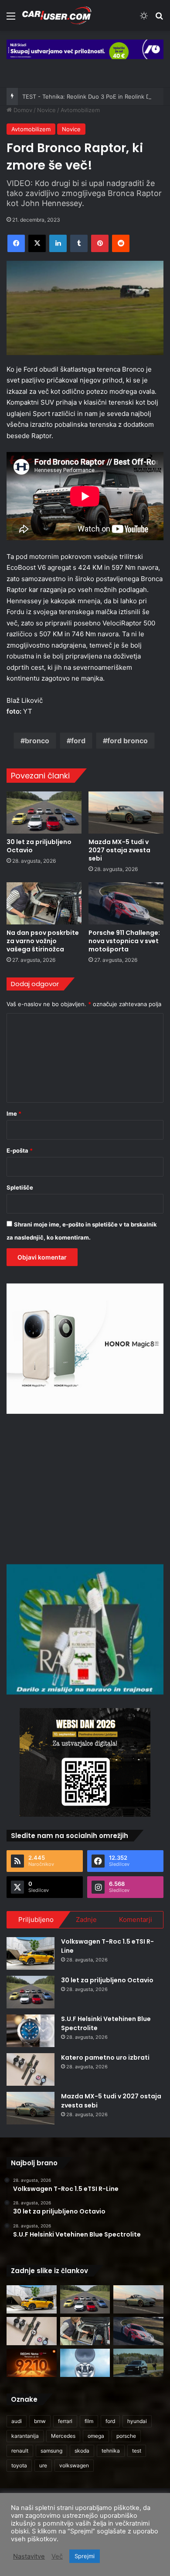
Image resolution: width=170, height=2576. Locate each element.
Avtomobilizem (80, 110)
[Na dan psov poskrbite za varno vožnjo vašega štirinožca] (44, 903)
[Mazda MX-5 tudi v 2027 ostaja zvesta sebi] (126, 813)
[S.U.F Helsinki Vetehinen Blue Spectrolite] (31, 2031)
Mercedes (63, 2436)
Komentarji (136, 1920)
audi (17, 2421)
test (137, 2451)
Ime (14, 1113)
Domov (22, 110)
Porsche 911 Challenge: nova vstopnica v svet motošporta (124, 941)
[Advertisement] (85, 1488)
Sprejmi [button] (85, 2556)
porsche (126, 2436)
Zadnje (86, 1920)
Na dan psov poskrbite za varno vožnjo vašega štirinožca (43, 941)
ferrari (65, 2421)
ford (78, 741)
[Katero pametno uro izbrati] (31, 2069)
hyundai (137, 2421)
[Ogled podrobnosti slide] (85, 49)
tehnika (111, 2451)
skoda (82, 2451)
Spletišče (20, 1187)
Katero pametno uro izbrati (105, 2057)
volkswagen (74, 2465)
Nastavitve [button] (29, 2556)
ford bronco (127, 741)
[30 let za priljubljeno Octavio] (44, 813)
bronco (37, 741)
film (89, 2421)
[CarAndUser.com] (57, 15)
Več (57, 2556)
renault (20, 2451)
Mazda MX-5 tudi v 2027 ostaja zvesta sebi (119, 850)
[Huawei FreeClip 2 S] (85, 2363)
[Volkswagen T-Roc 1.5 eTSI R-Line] (31, 1953)
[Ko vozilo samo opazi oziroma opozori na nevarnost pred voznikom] (138, 2363)
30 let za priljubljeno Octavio (39, 846)
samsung (51, 2451)
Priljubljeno (36, 1920)
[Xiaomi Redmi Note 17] (32, 2363)
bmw (40, 2421)
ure (43, 2465)
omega (96, 2436)
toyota (19, 2465)
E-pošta (20, 1150)
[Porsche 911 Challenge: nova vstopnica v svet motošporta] (126, 903)
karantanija (25, 2436)
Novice (46, 110)
